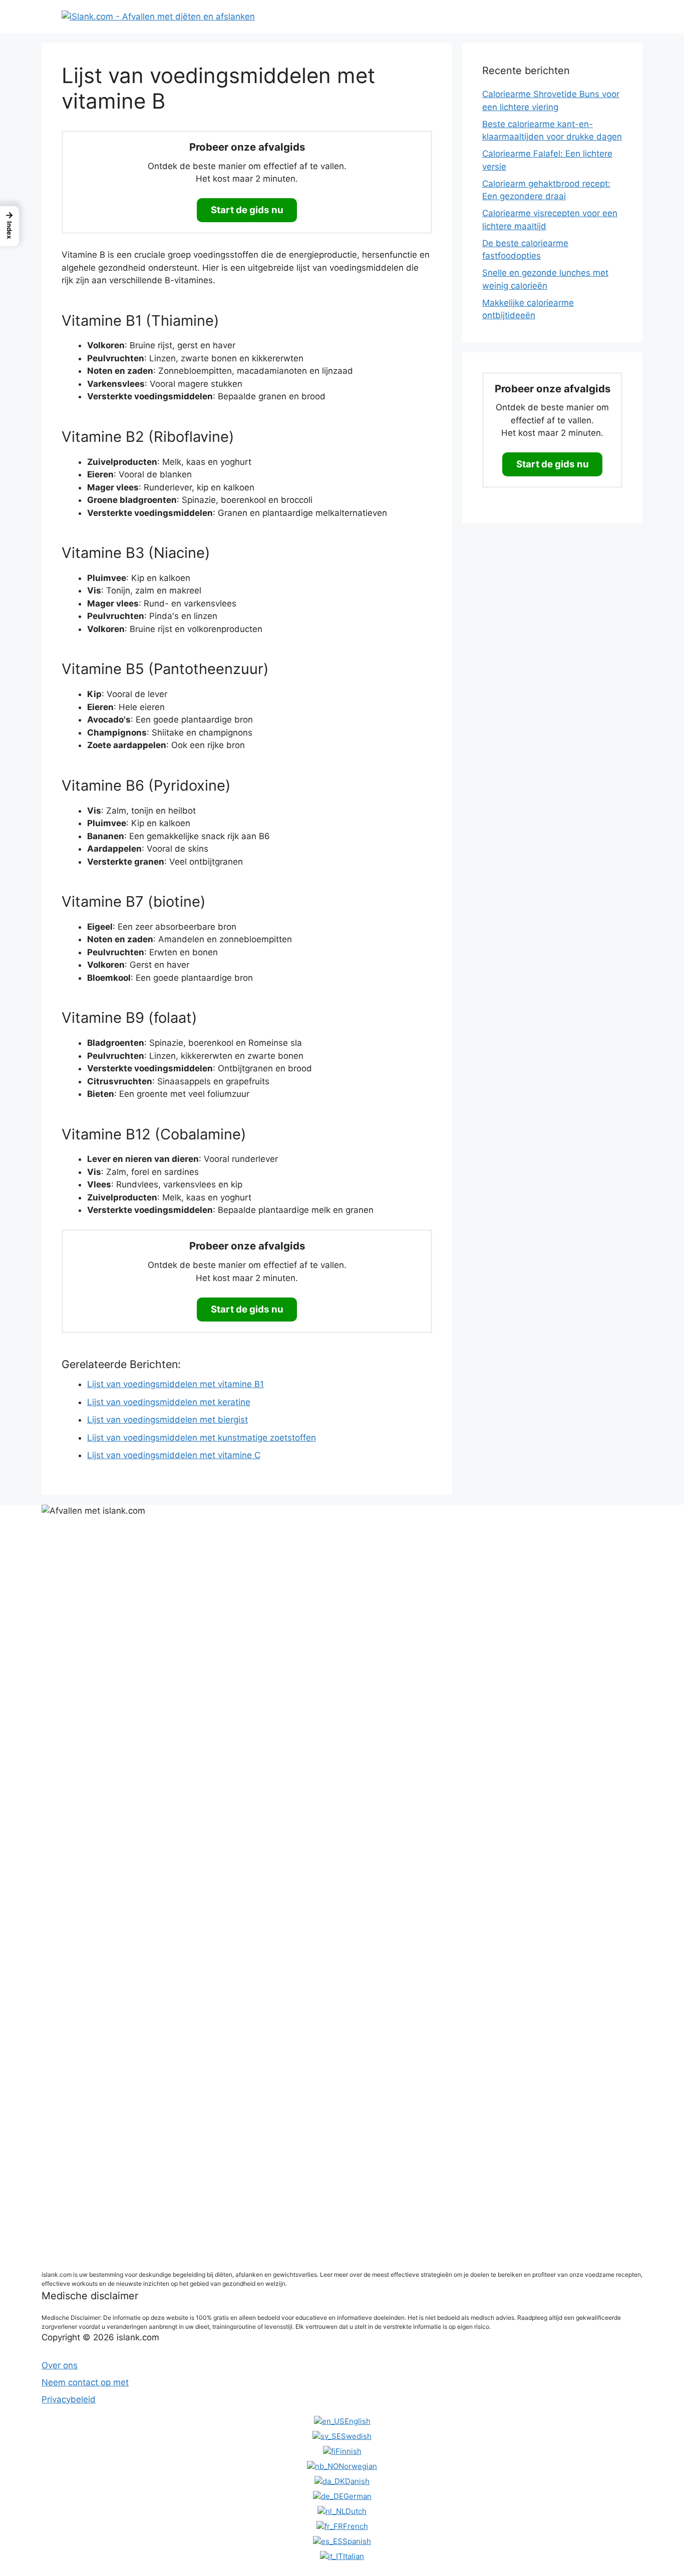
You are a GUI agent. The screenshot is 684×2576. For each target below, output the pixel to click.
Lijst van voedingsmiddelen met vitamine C (174, 1455)
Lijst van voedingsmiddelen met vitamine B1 (176, 1384)
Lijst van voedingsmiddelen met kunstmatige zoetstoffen (202, 1438)
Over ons (60, 2365)
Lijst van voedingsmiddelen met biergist (167, 1420)
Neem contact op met (85, 2382)
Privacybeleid (69, 2399)
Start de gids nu (247, 210)
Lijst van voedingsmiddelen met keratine (169, 1402)
